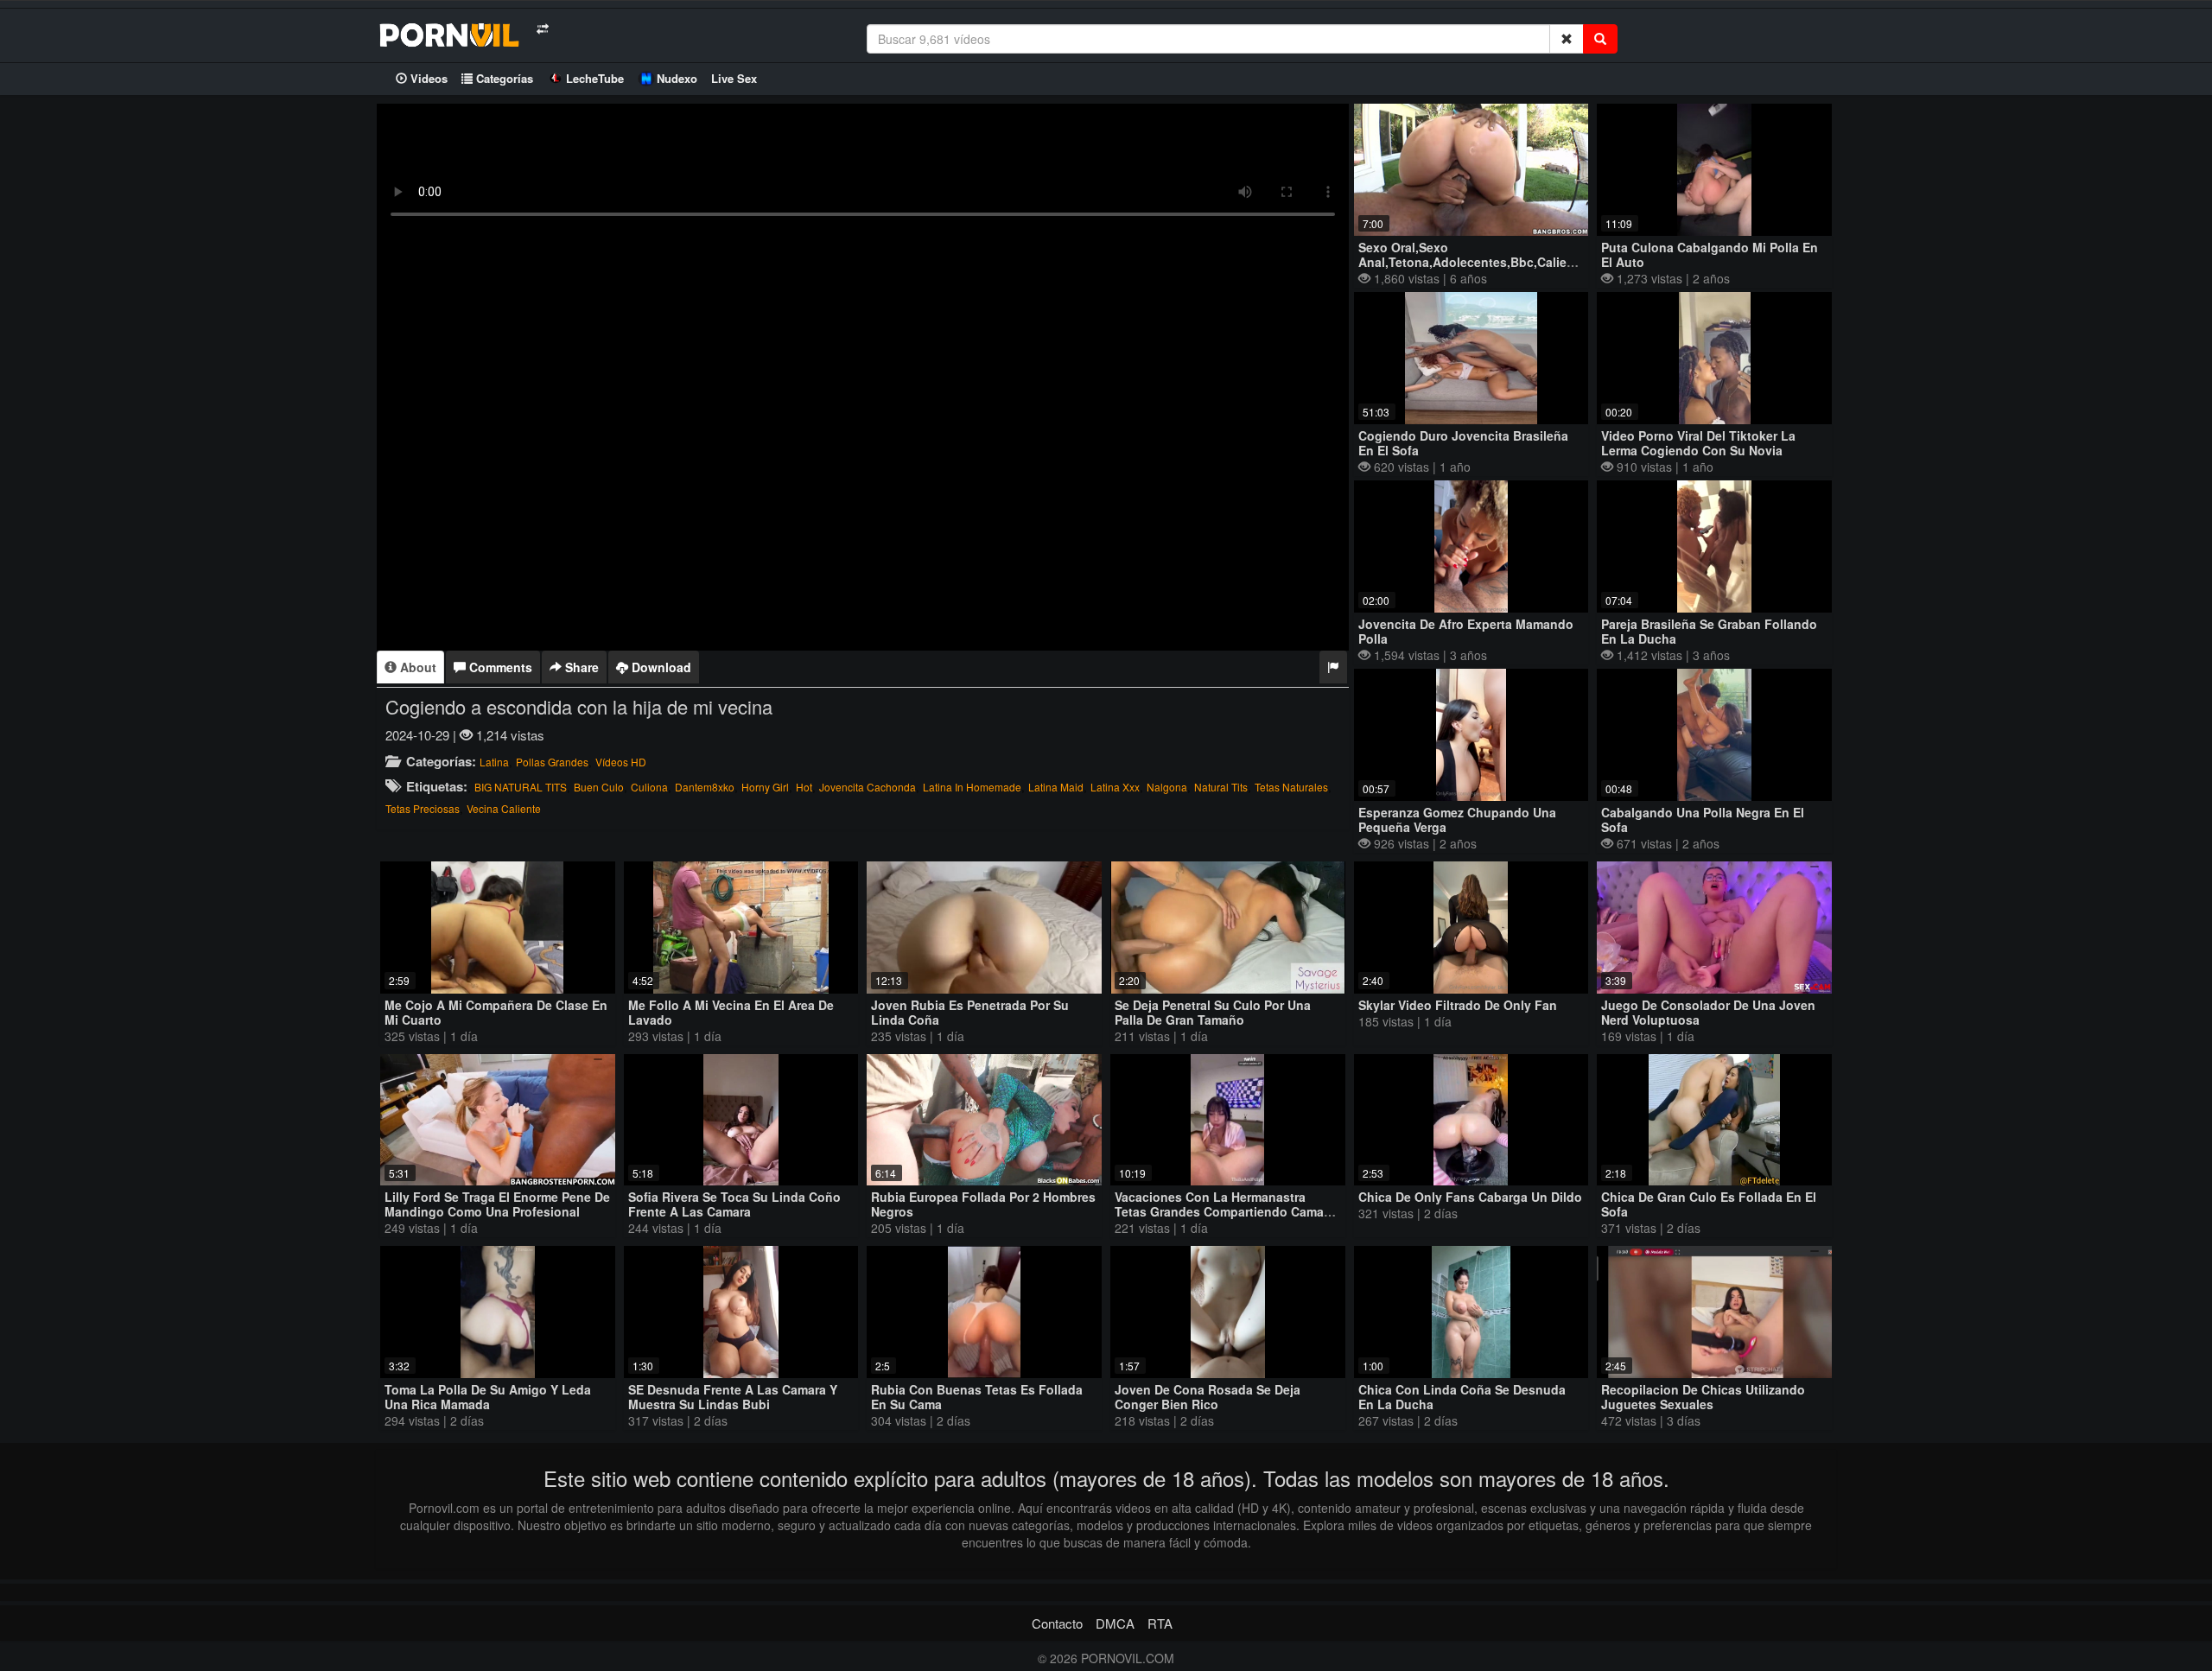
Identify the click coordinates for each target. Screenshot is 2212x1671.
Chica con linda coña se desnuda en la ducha (1462, 1397)
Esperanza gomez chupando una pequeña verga (1457, 820)
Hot (804, 787)
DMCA (1115, 1623)
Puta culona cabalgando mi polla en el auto (1710, 254)
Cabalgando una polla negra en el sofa (1703, 820)
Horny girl (765, 787)
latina (494, 762)
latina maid (1056, 787)
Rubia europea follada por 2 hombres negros (983, 1204)
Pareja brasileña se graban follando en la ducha (1709, 631)
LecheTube (595, 78)
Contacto (1057, 1623)
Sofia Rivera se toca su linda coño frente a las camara (734, 1204)
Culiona (649, 787)
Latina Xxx (1115, 787)
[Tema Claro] (542, 29)
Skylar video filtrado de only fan (1458, 1005)
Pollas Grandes (552, 762)
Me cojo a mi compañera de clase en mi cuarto (496, 1012)
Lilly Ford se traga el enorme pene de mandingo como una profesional (497, 1204)
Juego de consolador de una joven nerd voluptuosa (1708, 1012)
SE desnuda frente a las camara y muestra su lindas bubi (733, 1397)
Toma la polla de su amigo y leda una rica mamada (488, 1397)
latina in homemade (972, 787)
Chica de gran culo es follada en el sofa (1709, 1204)
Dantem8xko (705, 787)
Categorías (503, 78)
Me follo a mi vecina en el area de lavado (731, 1012)
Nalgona (1167, 787)
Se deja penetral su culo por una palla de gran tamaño (1213, 1012)
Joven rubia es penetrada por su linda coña (970, 1012)
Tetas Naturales (1291, 787)
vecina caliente (504, 808)
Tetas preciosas (423, 808)
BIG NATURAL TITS (521, 787)
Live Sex (734, 78)
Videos (427, 78)
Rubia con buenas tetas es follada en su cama (977, 1397)
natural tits (1221, 787)
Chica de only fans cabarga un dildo (1470, 1197)
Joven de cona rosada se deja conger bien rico (1208, 1397)
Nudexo (677, 78)
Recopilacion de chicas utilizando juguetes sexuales (1703, 1397)
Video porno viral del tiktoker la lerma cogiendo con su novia (1698, 443)
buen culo (599, 787)
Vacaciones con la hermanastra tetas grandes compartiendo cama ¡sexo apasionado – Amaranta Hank (1221, 1211)
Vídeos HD (621, 762)
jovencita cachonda (868, 787)
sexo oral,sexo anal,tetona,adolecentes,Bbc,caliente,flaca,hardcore (1518, 254)
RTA (1160, 1623)
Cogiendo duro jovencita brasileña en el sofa (1463, 443)
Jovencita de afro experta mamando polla (1466, 631)
